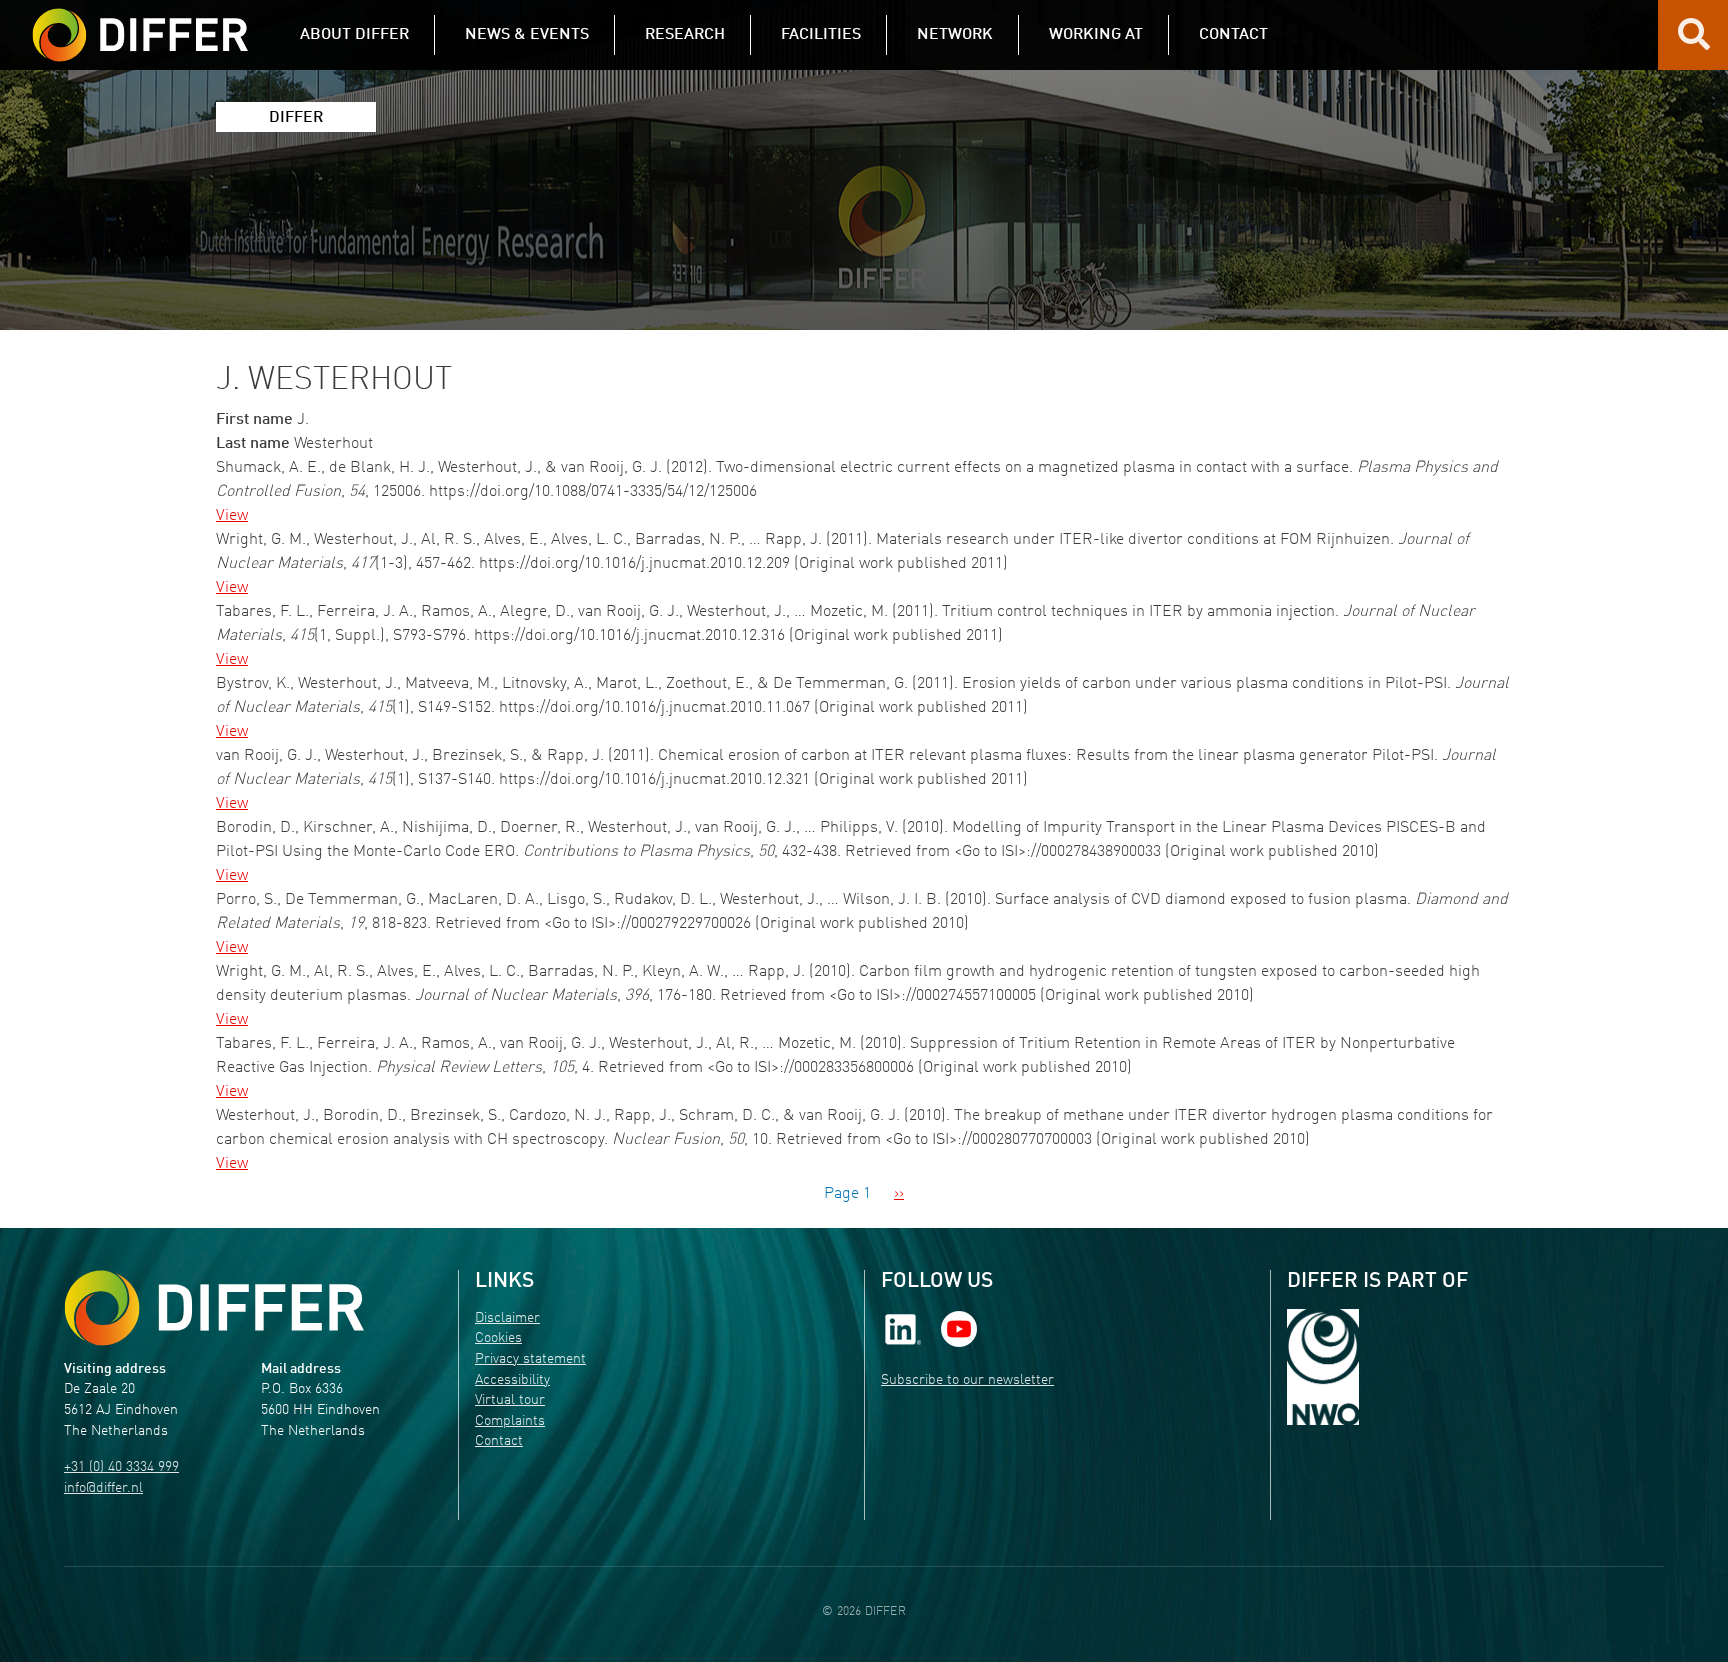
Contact (499, 1441)
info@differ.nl (103, 1488)
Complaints (510, 1421)
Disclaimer (507, 1318)
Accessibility (512, 1380)
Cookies (498, 1338)
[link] (903, 1328)
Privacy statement (530, 1359)
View (232, 516)
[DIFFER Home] (140, 23)
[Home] (214, 1308)
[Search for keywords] (1694, 42)
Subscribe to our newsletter (967, 1380)
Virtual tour (510, 1400)
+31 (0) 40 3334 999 (121, 1467)
